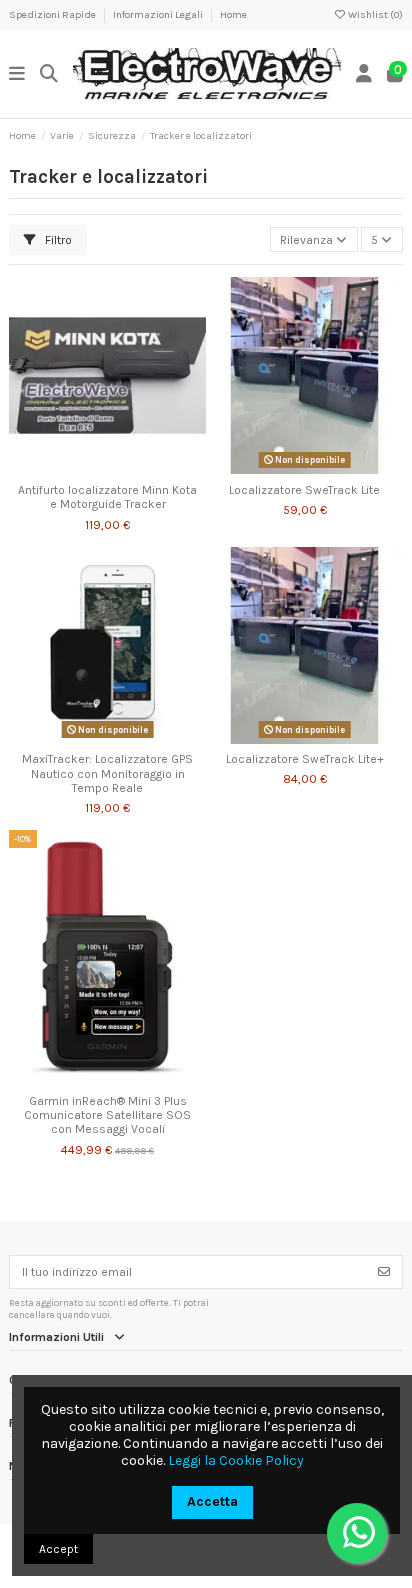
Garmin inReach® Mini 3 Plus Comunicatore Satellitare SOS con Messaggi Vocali (107, 1115)
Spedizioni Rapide (53, 15)
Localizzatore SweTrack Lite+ (305, 759)
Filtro (57, 240)
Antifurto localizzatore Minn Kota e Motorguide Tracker (107, 497)
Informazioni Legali (159, 15)
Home (233, 15)
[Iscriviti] (384, 1272)
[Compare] (107, 468)
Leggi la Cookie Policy (236, 1460)
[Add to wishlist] (83, 468)
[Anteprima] (131, 468)
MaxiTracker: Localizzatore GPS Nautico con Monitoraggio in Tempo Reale (107, 773)
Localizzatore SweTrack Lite (304, 490)
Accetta (212, 1501)
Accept (58, 1549)
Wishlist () (374, 15)
